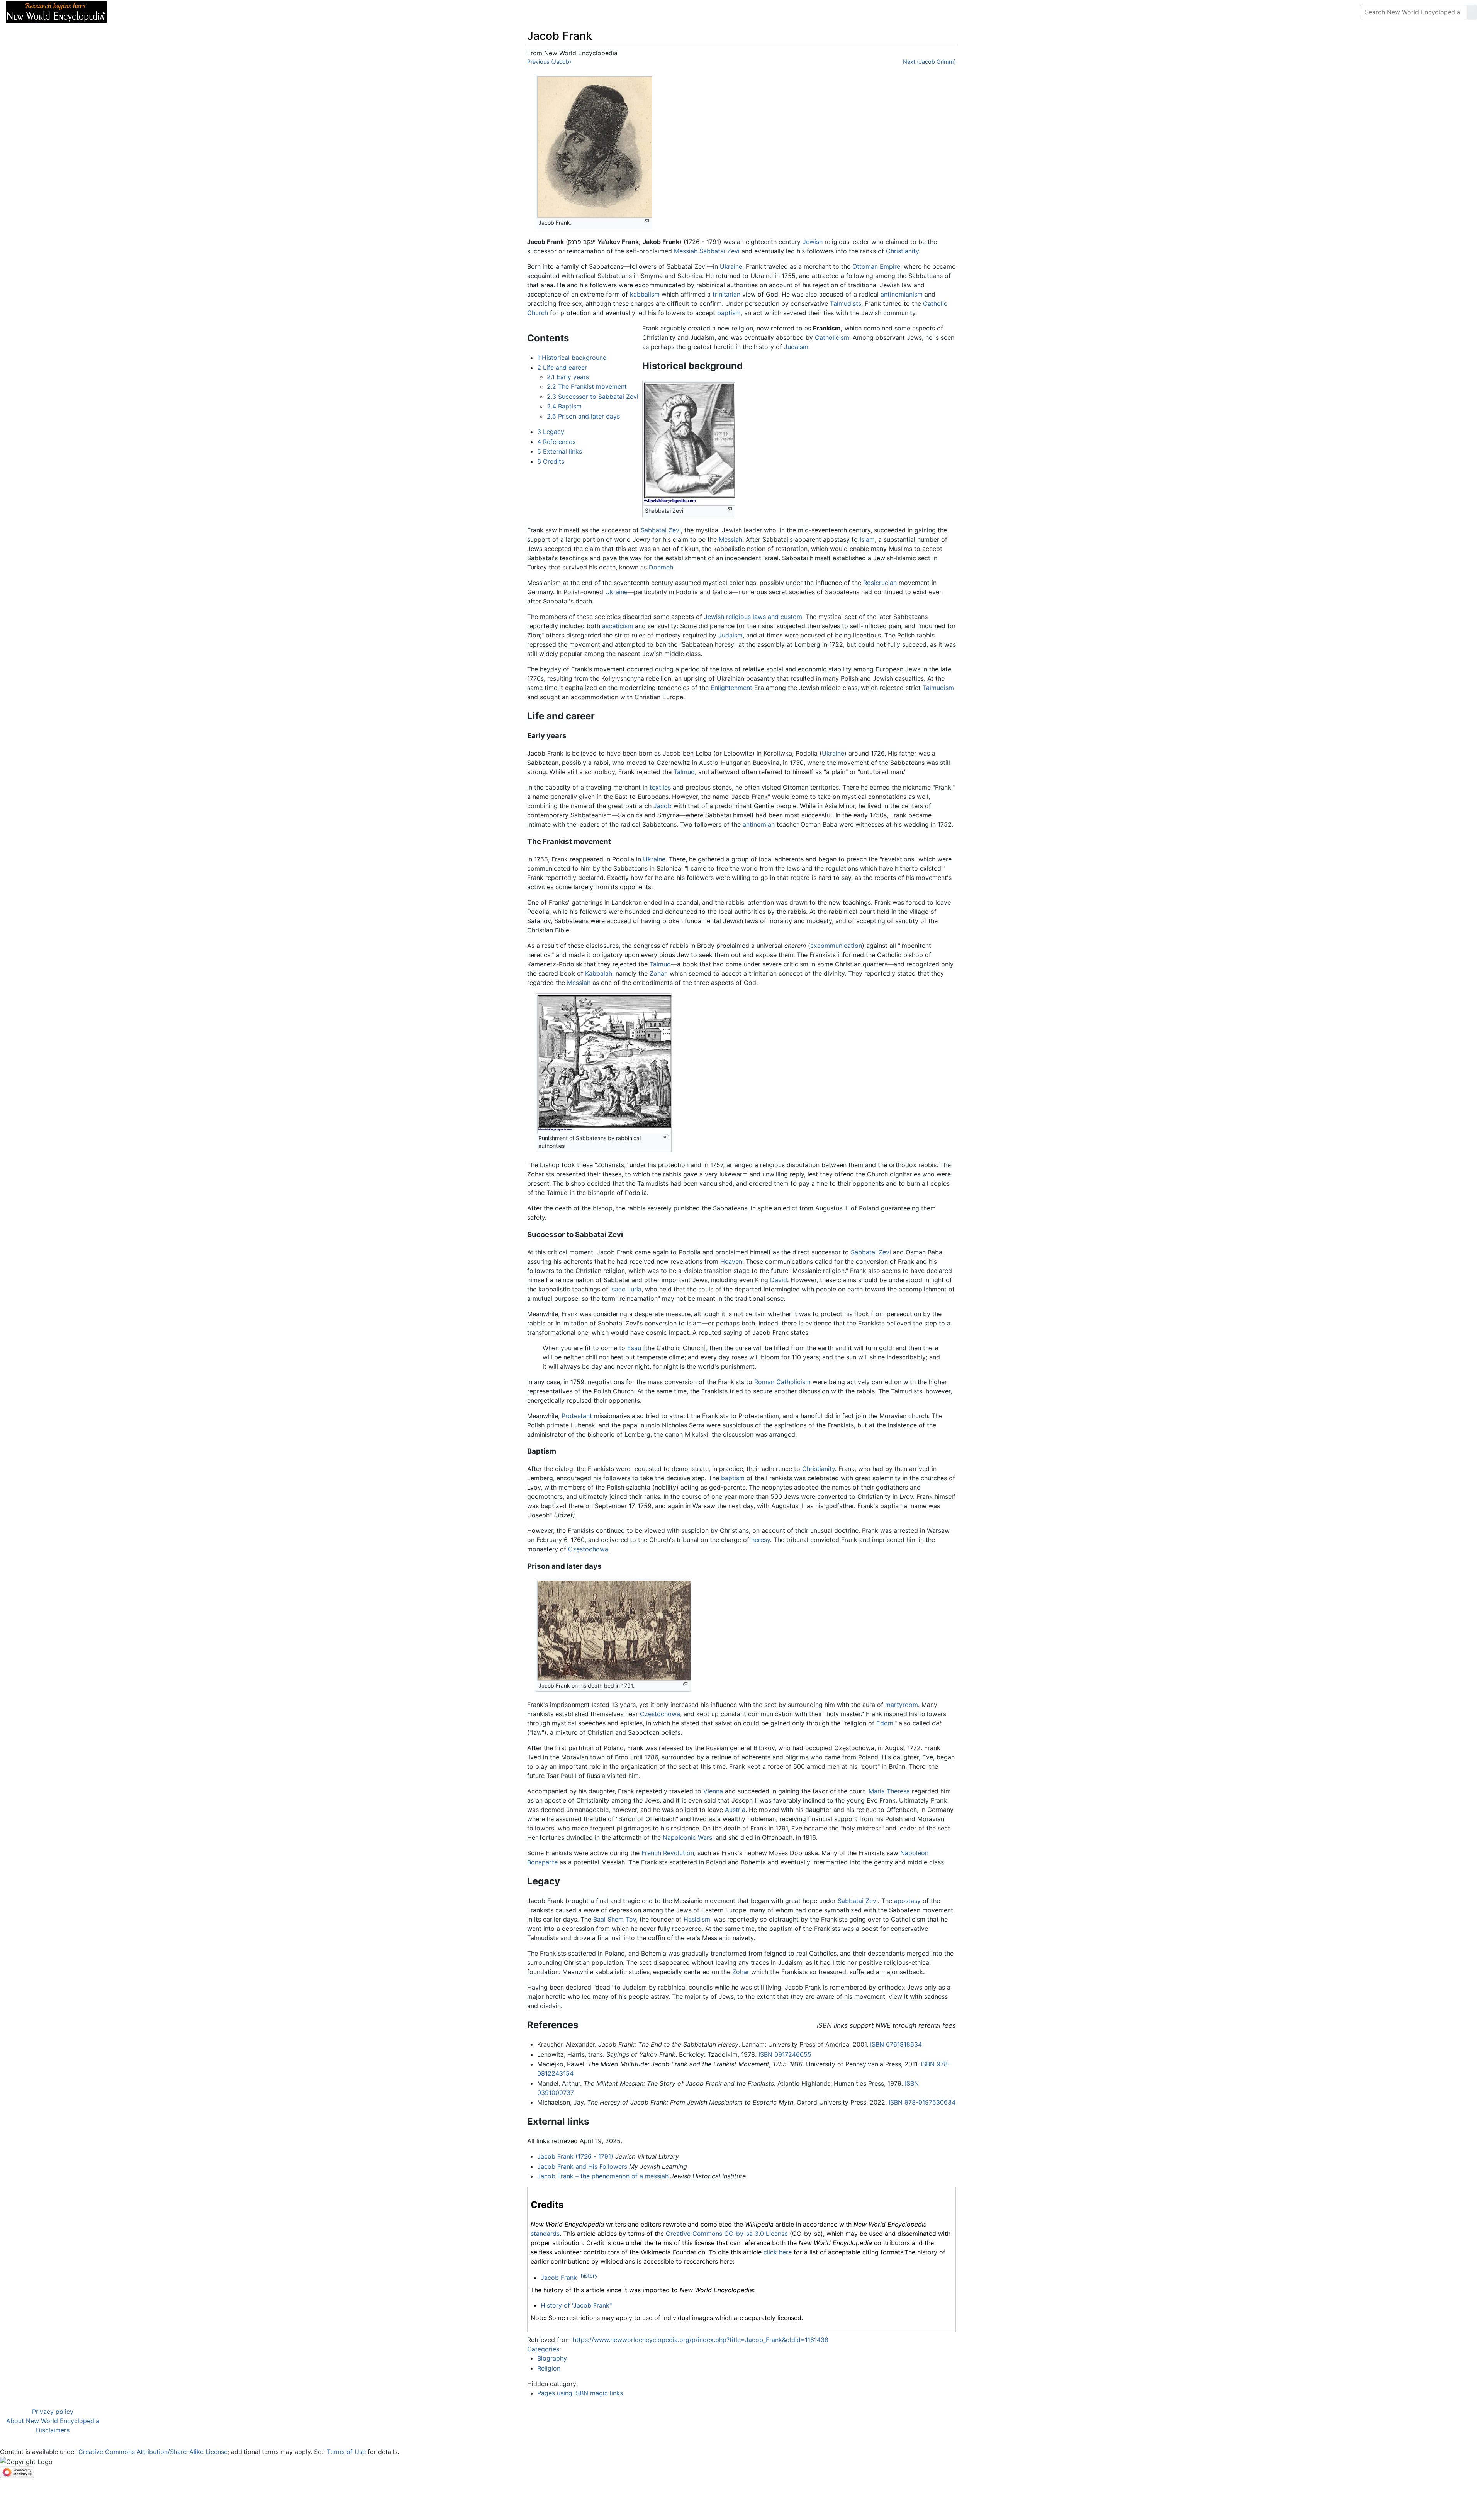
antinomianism (902, 294)
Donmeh (661, 567)
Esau (634, 1348)
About (163, 12)
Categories (543, 2349)
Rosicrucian (880, 583)
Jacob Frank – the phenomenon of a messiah (603, 2176)
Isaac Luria (626, 1289)
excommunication (836, 946)
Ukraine (731, 266)
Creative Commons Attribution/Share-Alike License (153, 2452)
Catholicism (832, 337)
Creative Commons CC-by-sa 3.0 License (727, 2234)
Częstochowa (588, 1549)
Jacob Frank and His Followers (582, 2166)
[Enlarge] (647, 221)
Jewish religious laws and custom (753, 617)
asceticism (618, 626)
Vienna (713, 1791)
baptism (729, 313)
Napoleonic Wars (687, 1837)
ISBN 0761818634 (896, 2044)
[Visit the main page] (56, 11)
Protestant (577, 1416)
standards (545, 2234)
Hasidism (697, 1919)
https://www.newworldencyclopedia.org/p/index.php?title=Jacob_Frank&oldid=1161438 (701, 2340)
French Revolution (668, 1853)
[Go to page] (1472, 12)
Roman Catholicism (782, 1382)
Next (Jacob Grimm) (929, 62)
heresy (761, 1540)
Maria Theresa (889, 1791)
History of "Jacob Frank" (576, 2305)
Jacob (663, 806)
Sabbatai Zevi (719, 251)
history (589, 2276)
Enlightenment (731, 688)
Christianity (902, 251)
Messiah (686, 251)
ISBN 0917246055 (785, 2054)
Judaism (796, 347)
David (779, 1280)
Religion (549, 2368)
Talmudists (846, 303)
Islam (867, 539)
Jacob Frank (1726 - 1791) (575, 2156)
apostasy (907, 1901)
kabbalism (645, 294)
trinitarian (726, 294)
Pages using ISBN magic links (580, 2393)
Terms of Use (346, 2452)
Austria (735, 1810)
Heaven (731, 1261)
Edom (885, 1723)
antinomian (759, 824)
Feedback (198, 12)
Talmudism (938, 688)
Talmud (684, 772)
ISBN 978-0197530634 (922, 2102)
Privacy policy (53, 2412)
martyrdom (902, 1705)
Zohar (658, 973)
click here (778, 2252)
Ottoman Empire (876, 266)
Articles (130, 12)
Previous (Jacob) (549, 62)
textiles (660, 787)
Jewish (813, 242)
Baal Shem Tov (615, 1919)
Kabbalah (599, 973)
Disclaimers (53, 2430)
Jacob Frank (559, 2278)
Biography (552, 2358)
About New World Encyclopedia (53, 2421)
